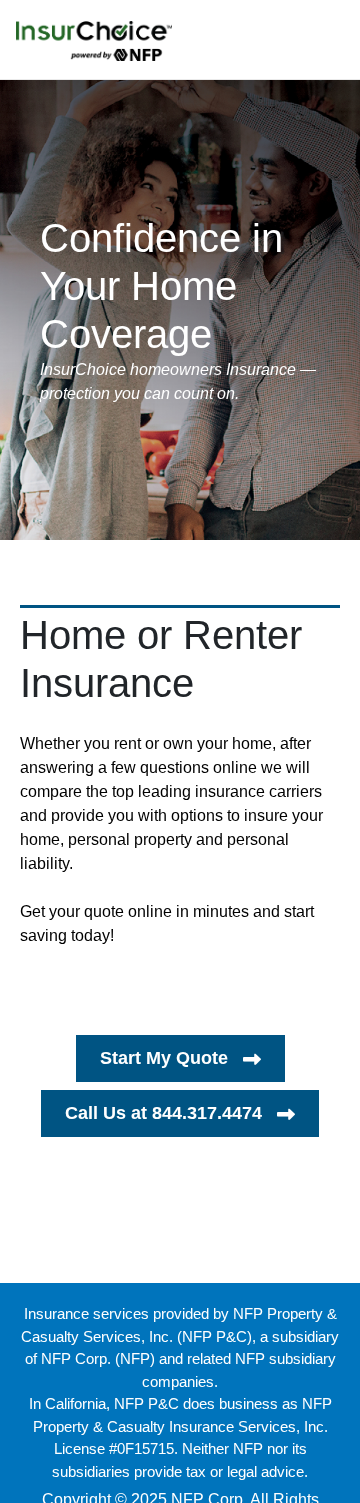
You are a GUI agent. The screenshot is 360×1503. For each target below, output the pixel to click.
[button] (180, 1058)
